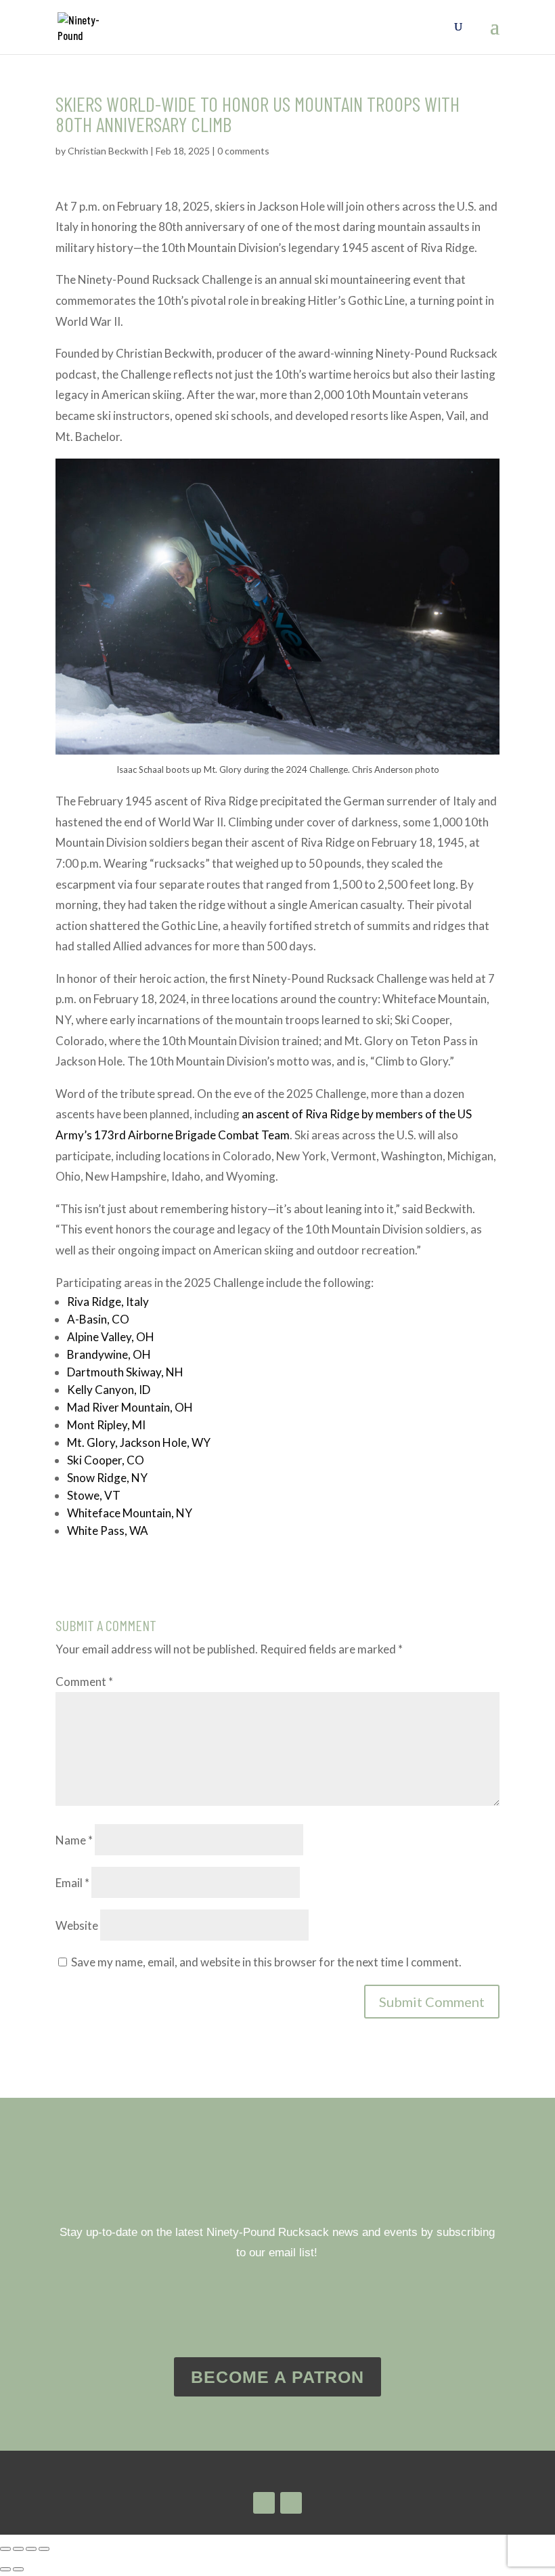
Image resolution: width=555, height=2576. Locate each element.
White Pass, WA (108, 1530)
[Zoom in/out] (5, 2549)
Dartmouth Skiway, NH (125, 1372)
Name (74, 1840)
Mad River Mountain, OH (130, 1407)
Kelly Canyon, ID (109, 1390)
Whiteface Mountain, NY (130, 1513)
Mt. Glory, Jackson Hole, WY (139, 1442)
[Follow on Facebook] (291, 2503)
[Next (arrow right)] (18, 2569)
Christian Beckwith (108, 151)
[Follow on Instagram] (264, 2503)
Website (77, 1925)
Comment (84, 1682)
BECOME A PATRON (277, 2377)
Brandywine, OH (109, 1354)
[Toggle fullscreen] (18, 2549)
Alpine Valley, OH (111, 1337)
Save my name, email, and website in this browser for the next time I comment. (266, 1962)
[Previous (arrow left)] (5, 2569)
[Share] (31, 2549)
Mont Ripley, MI (106, 1425)
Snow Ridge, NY (107, 1478)
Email (72, 1883)
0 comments (243, 151)
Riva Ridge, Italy (108, 1302)
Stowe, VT (94, 1495)
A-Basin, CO (98, 1319)
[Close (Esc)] (44, 2549)
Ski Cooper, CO (106, 1460)
